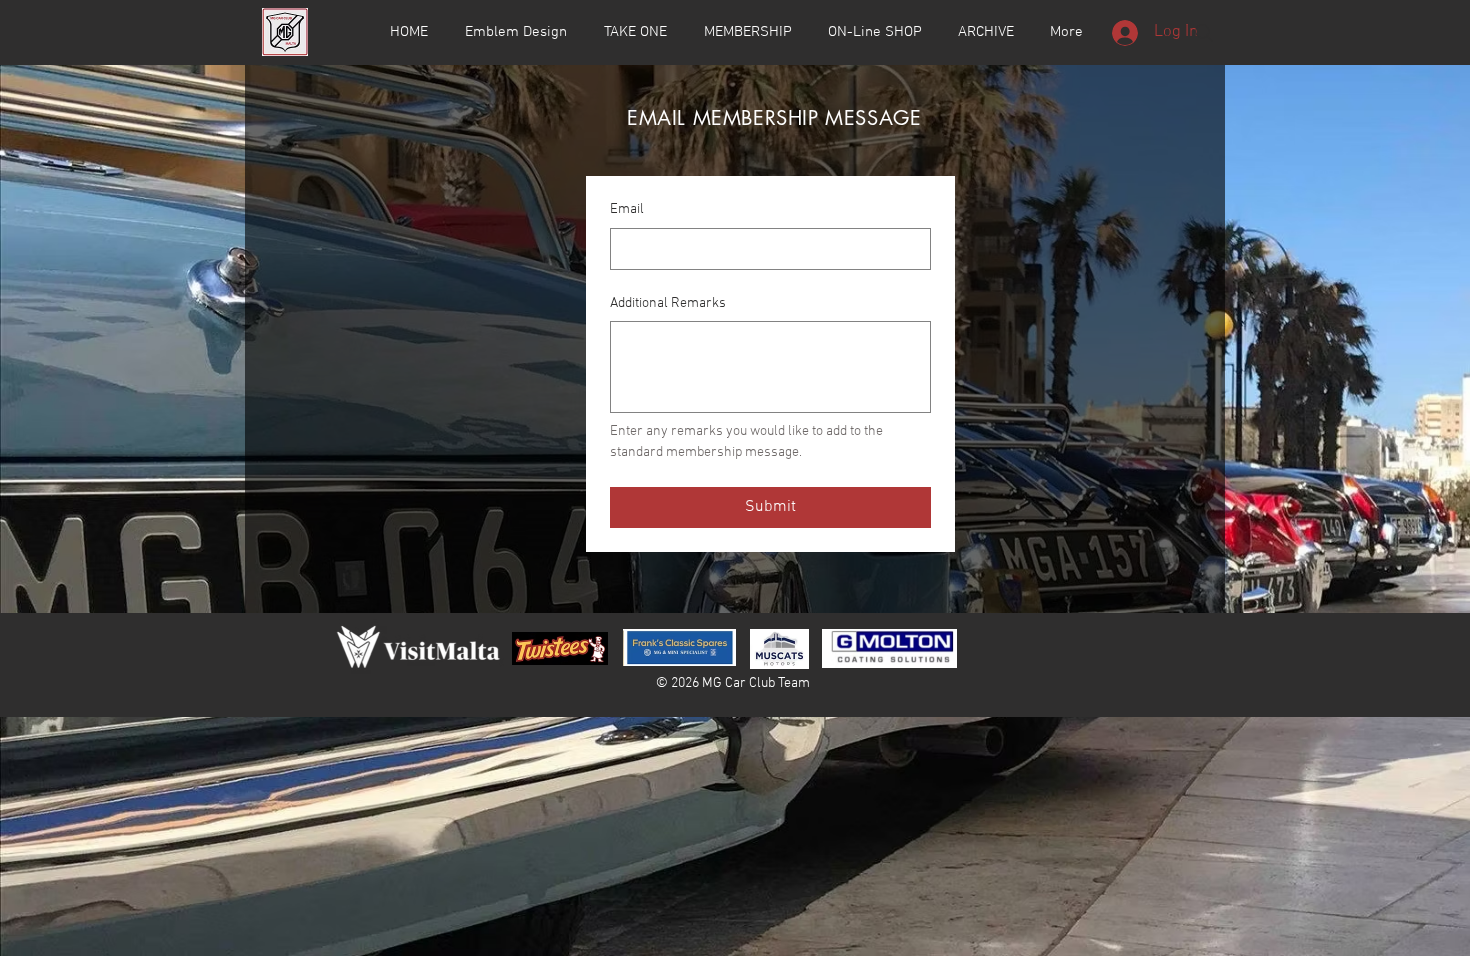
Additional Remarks (668, 303)
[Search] (1204, 33)
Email (627, 209)
